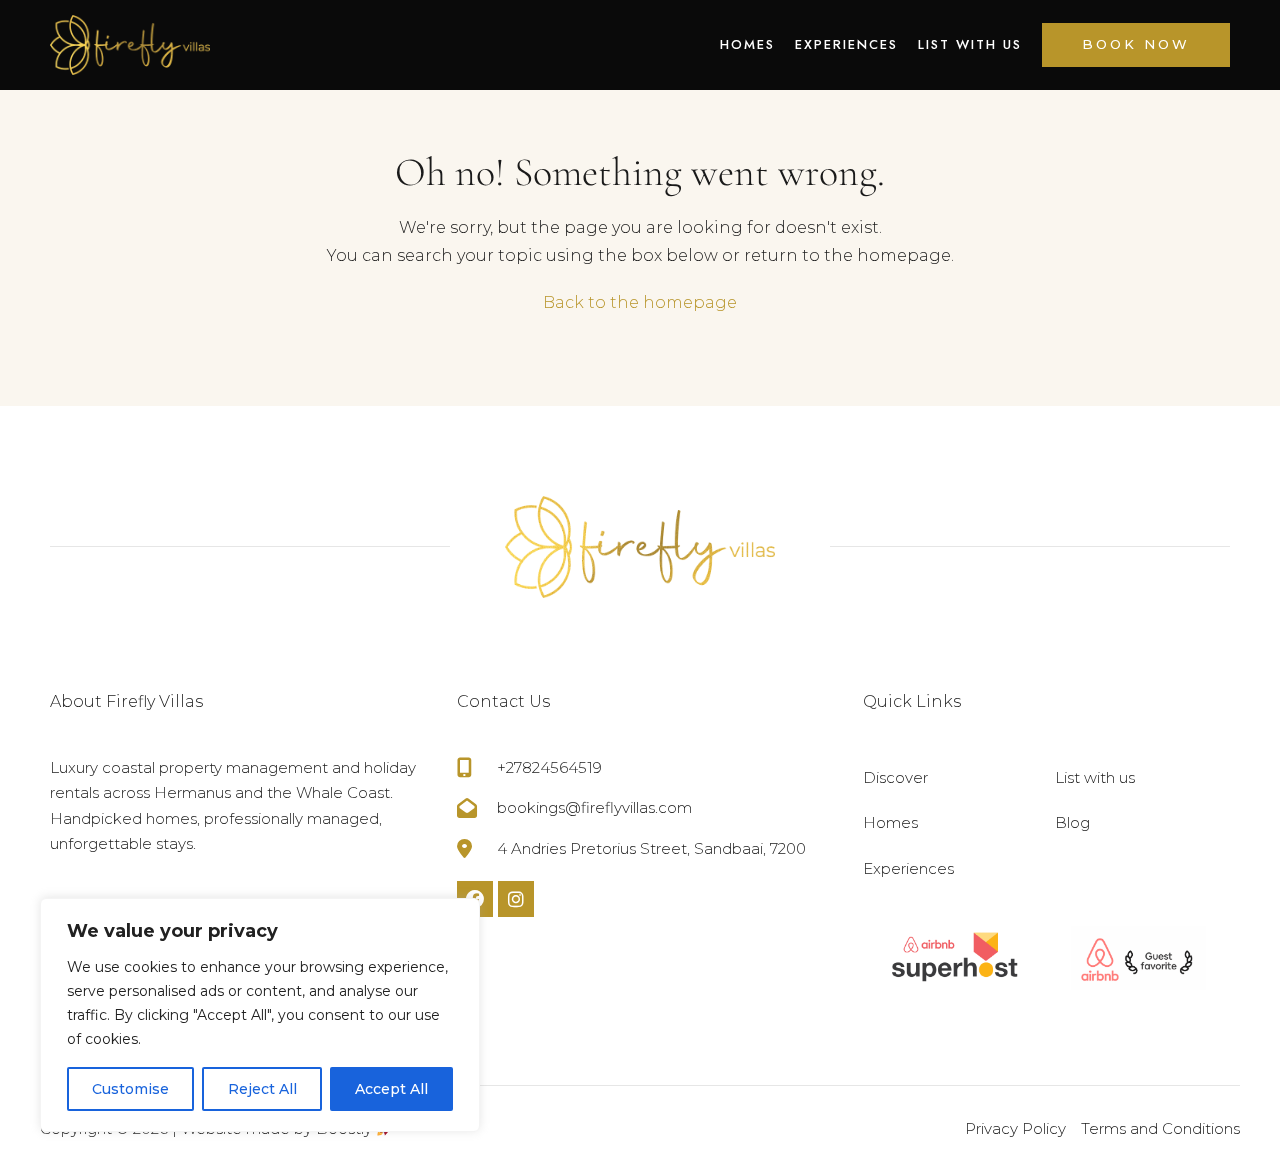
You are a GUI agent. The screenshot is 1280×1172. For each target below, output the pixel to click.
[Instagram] (516, 899)
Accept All (391, 1089)
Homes (747, 44)
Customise (130, 1089)
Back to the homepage (640, 302)
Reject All (262, 1089)
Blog (1072, 822)
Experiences (846, 44)
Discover (895, 777)
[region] (260, 1015)
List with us (970, 44)
